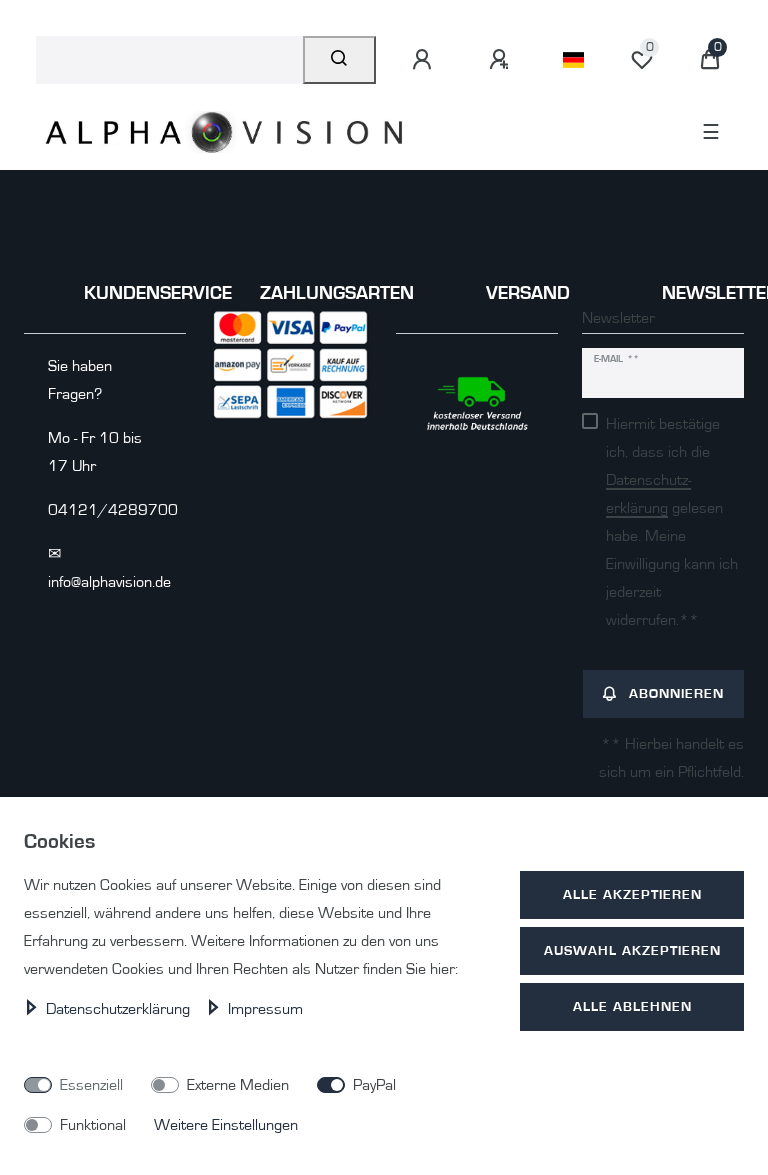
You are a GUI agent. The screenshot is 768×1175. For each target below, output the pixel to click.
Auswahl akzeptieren (632, 950)
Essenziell (91, 1085)
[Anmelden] (425, 60)
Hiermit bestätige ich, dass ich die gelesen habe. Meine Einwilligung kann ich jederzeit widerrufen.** (672, 522)
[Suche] (339, 60)
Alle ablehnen (632, 1006)
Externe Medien (238, 1085)
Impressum (265, 1009)
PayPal (374, 1085)
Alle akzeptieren (632, 894)
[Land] (573, 60)
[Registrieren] (502, 60)
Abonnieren (676, 693)
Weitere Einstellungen (226, 1125)
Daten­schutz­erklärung (120, 1009)
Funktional (93, 1125)
